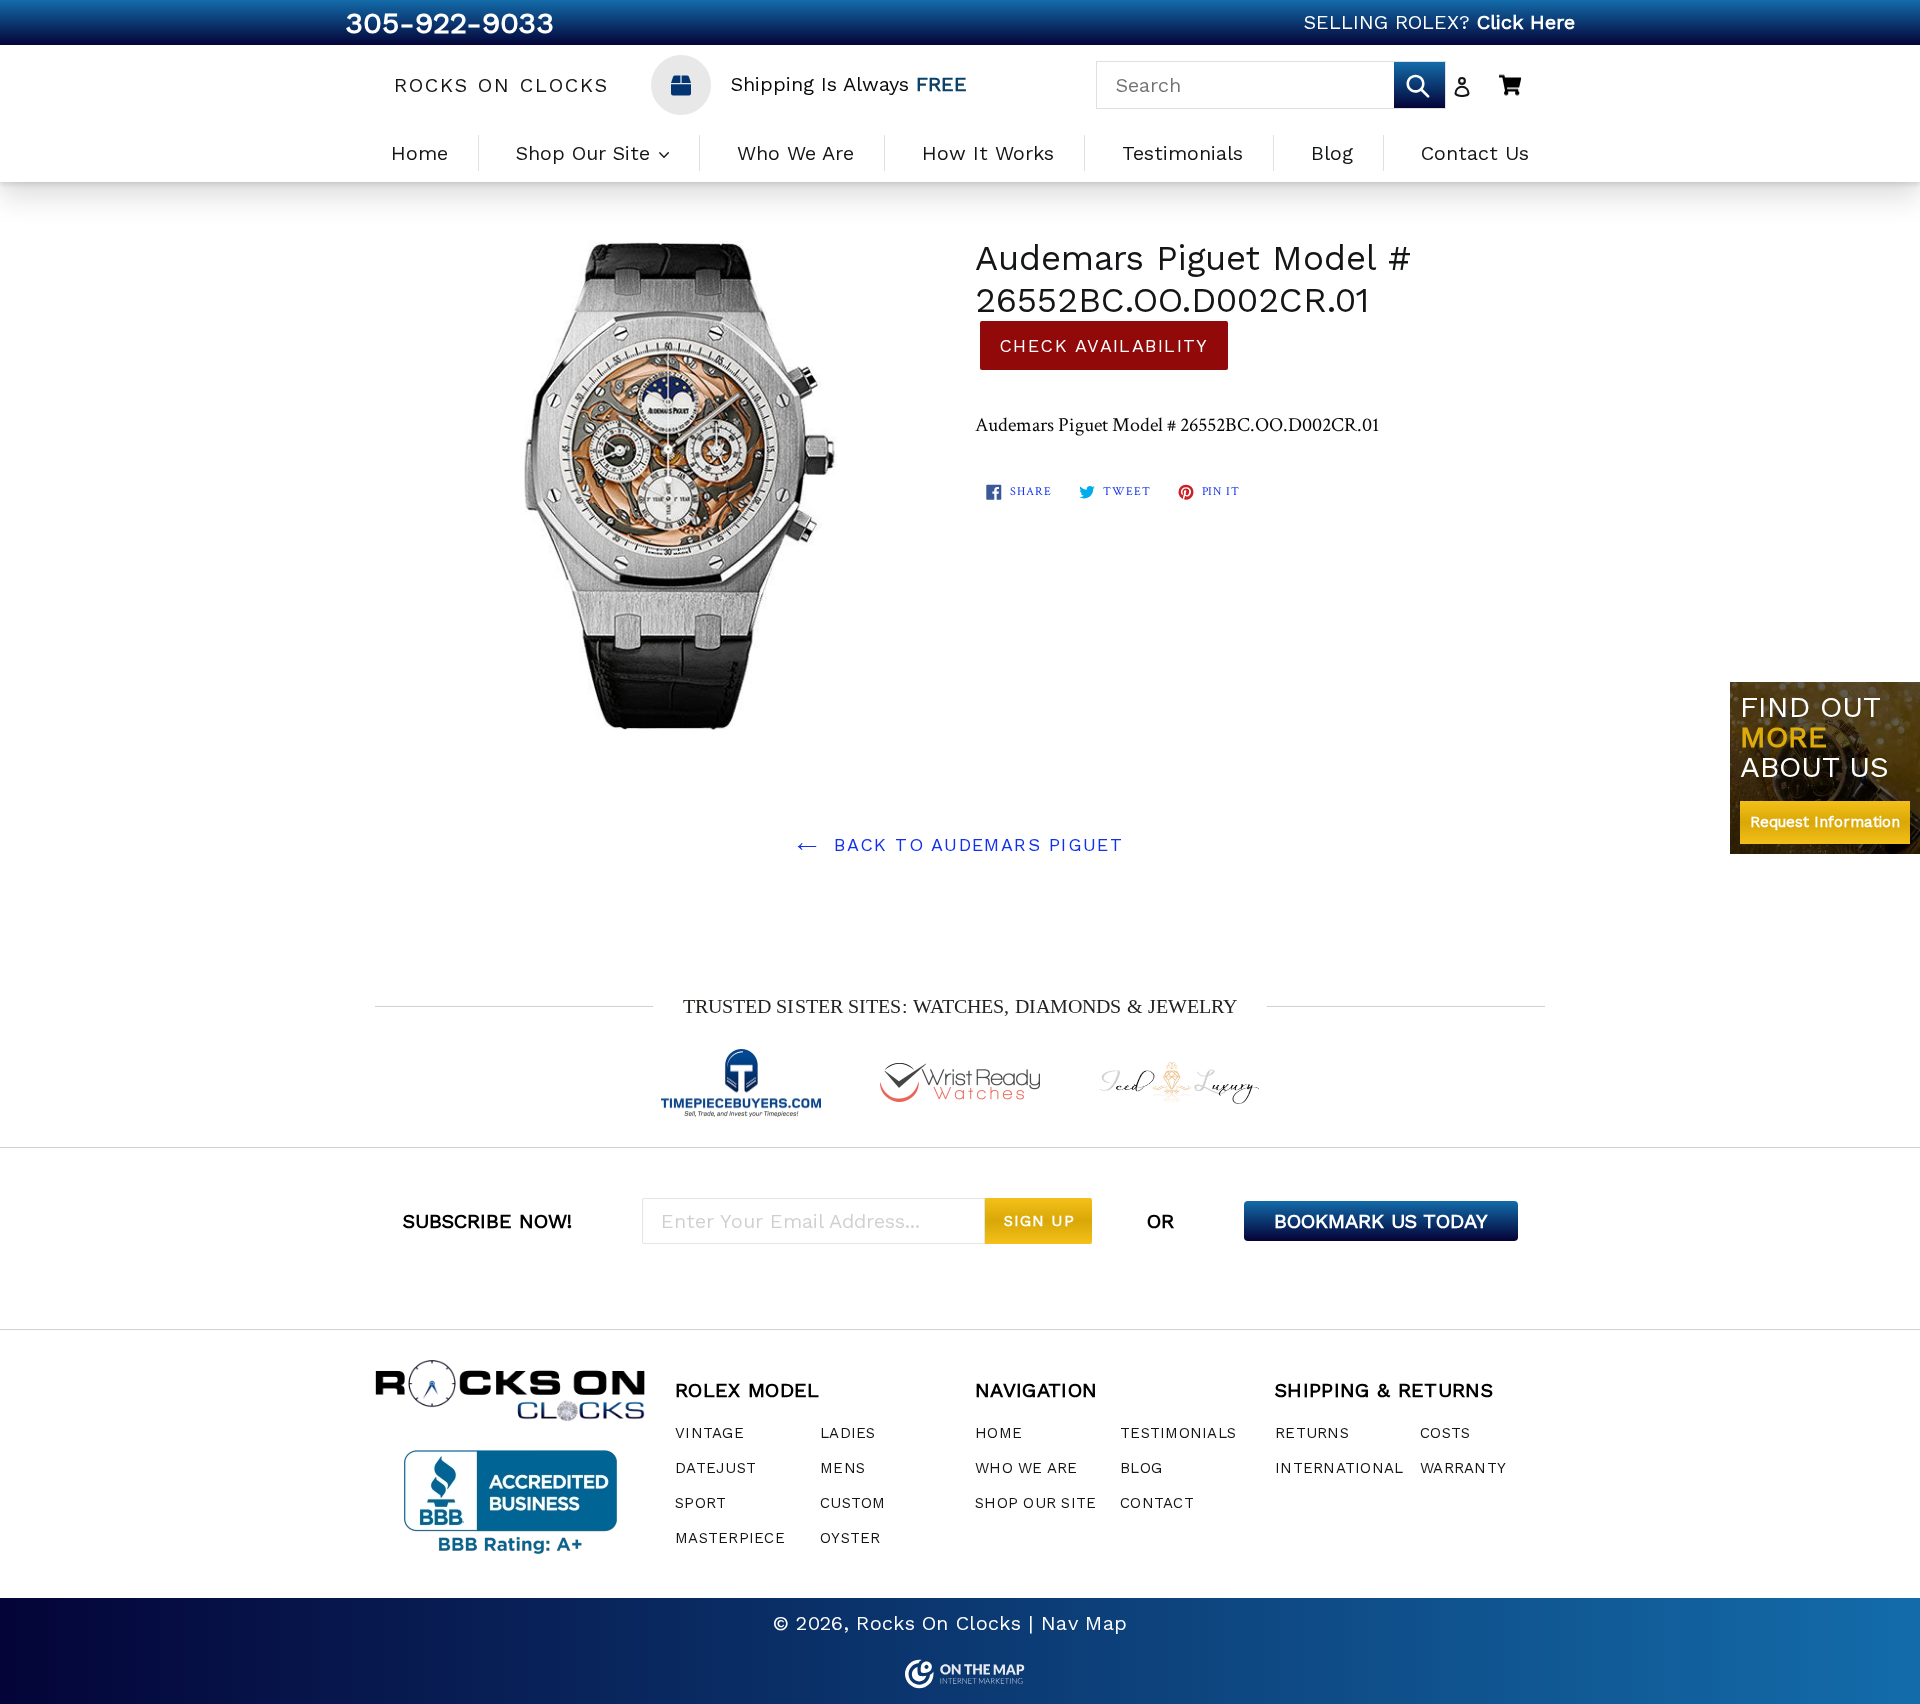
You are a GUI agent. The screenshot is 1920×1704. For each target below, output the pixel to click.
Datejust (715, 1468)
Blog (1332, 153)
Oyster (850, 1538)
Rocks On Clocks (501, 85)
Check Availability (1104, 345)
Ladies (848, 1433)
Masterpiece (730, 1538)
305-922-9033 (449, 22)
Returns (1312, 1433)
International (1339, 1468)
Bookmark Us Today (1381, 1221)
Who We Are (795, 153)
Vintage (709, 1433)
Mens (842, 1468)
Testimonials (1182, 153)
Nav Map (1084, 1623)
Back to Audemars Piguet (975, 844)
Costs (1445, 1433)
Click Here (1526, 22)
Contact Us (1475, 153)
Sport (700, 1503)
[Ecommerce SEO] (960, 1674)
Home (419, 153)
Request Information (1825, 822)
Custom (853, 1503)
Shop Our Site (586, 153)
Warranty (1463, 1468)
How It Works (988, 153)
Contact (1157, 1503)
